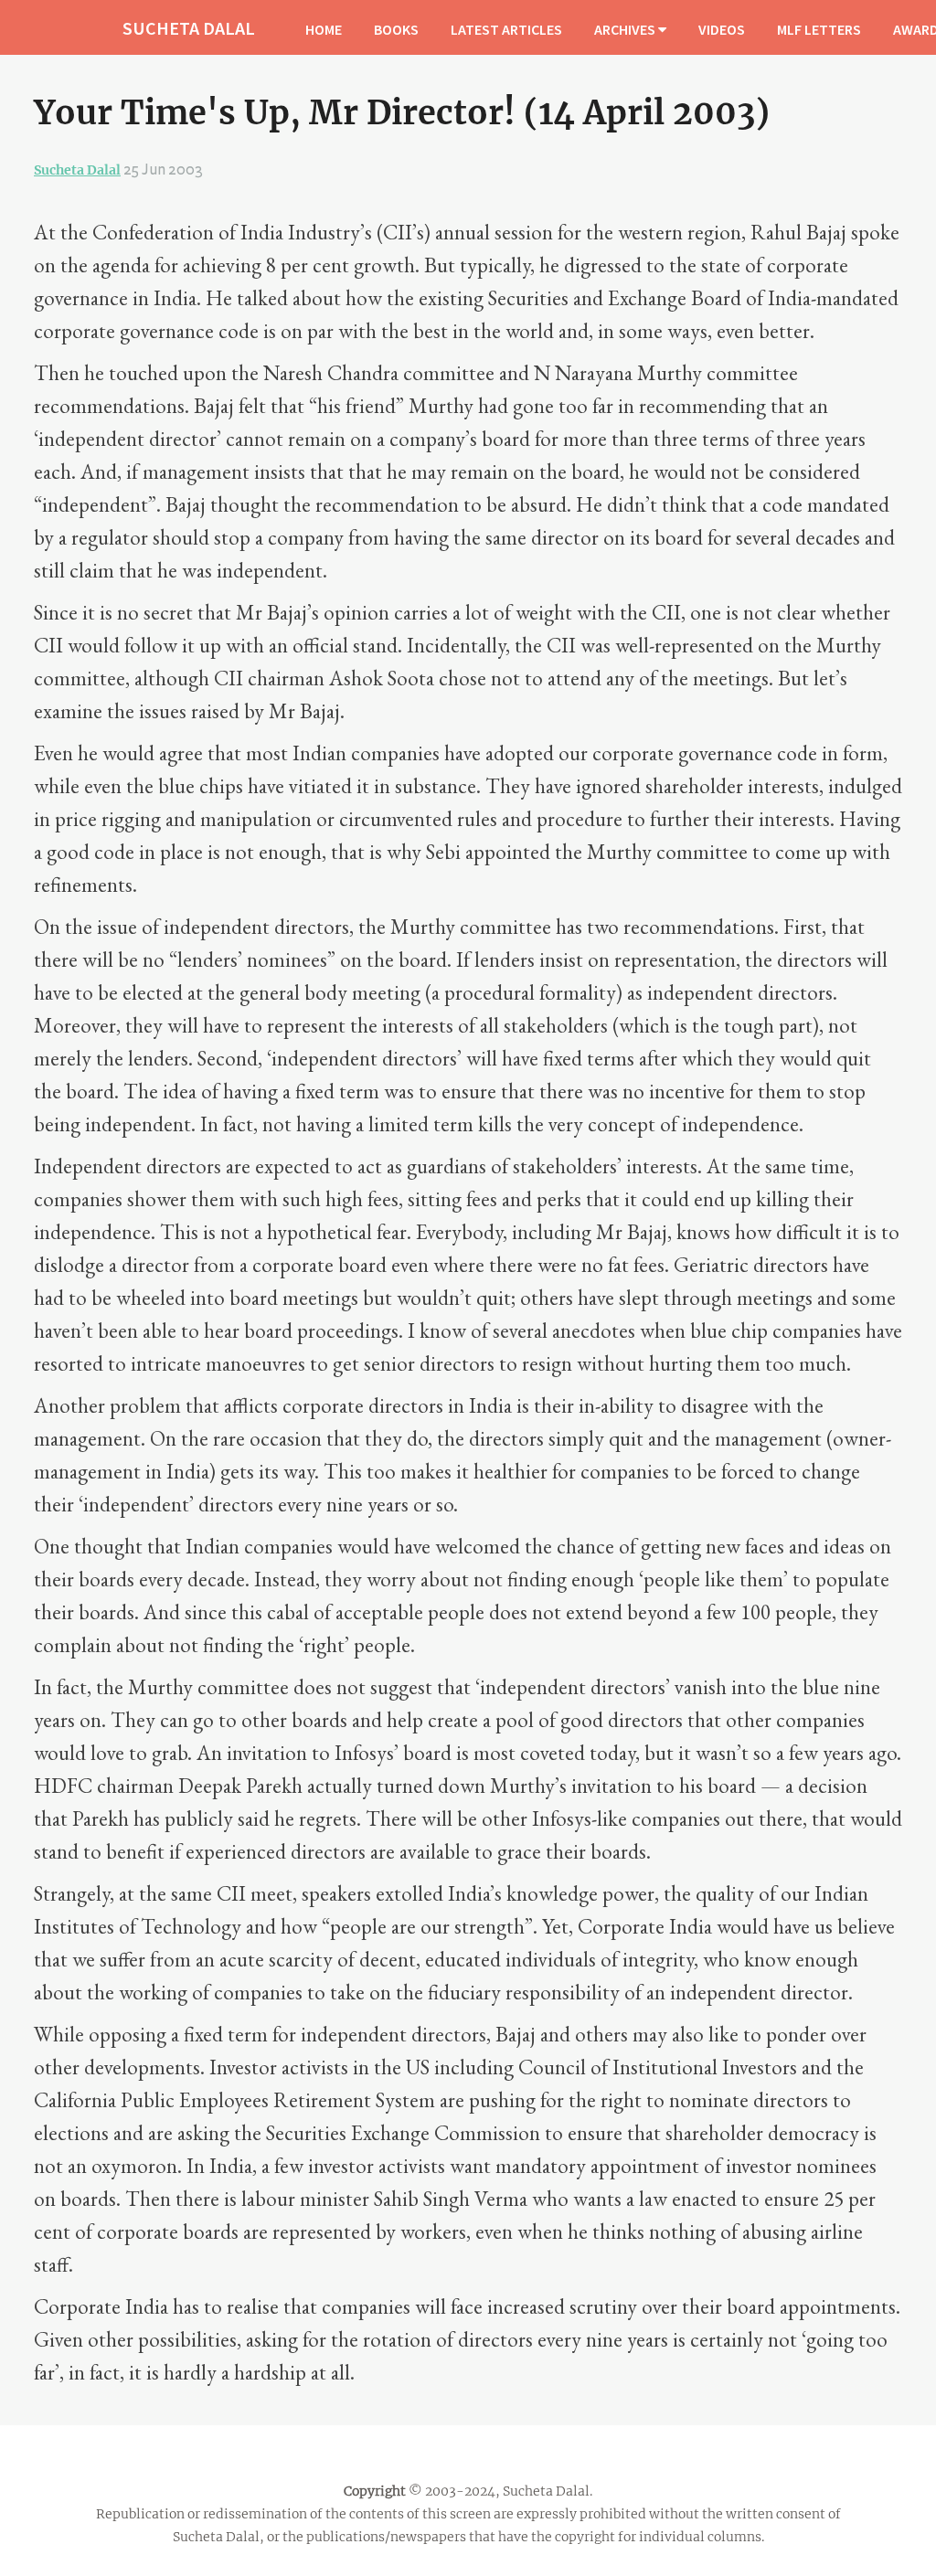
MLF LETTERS (819, 29)
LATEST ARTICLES (506, 29)
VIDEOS (722, 29)
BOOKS (396, 29)
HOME (324, 29)
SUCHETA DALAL (189, 28)
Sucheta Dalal (77, 170)
